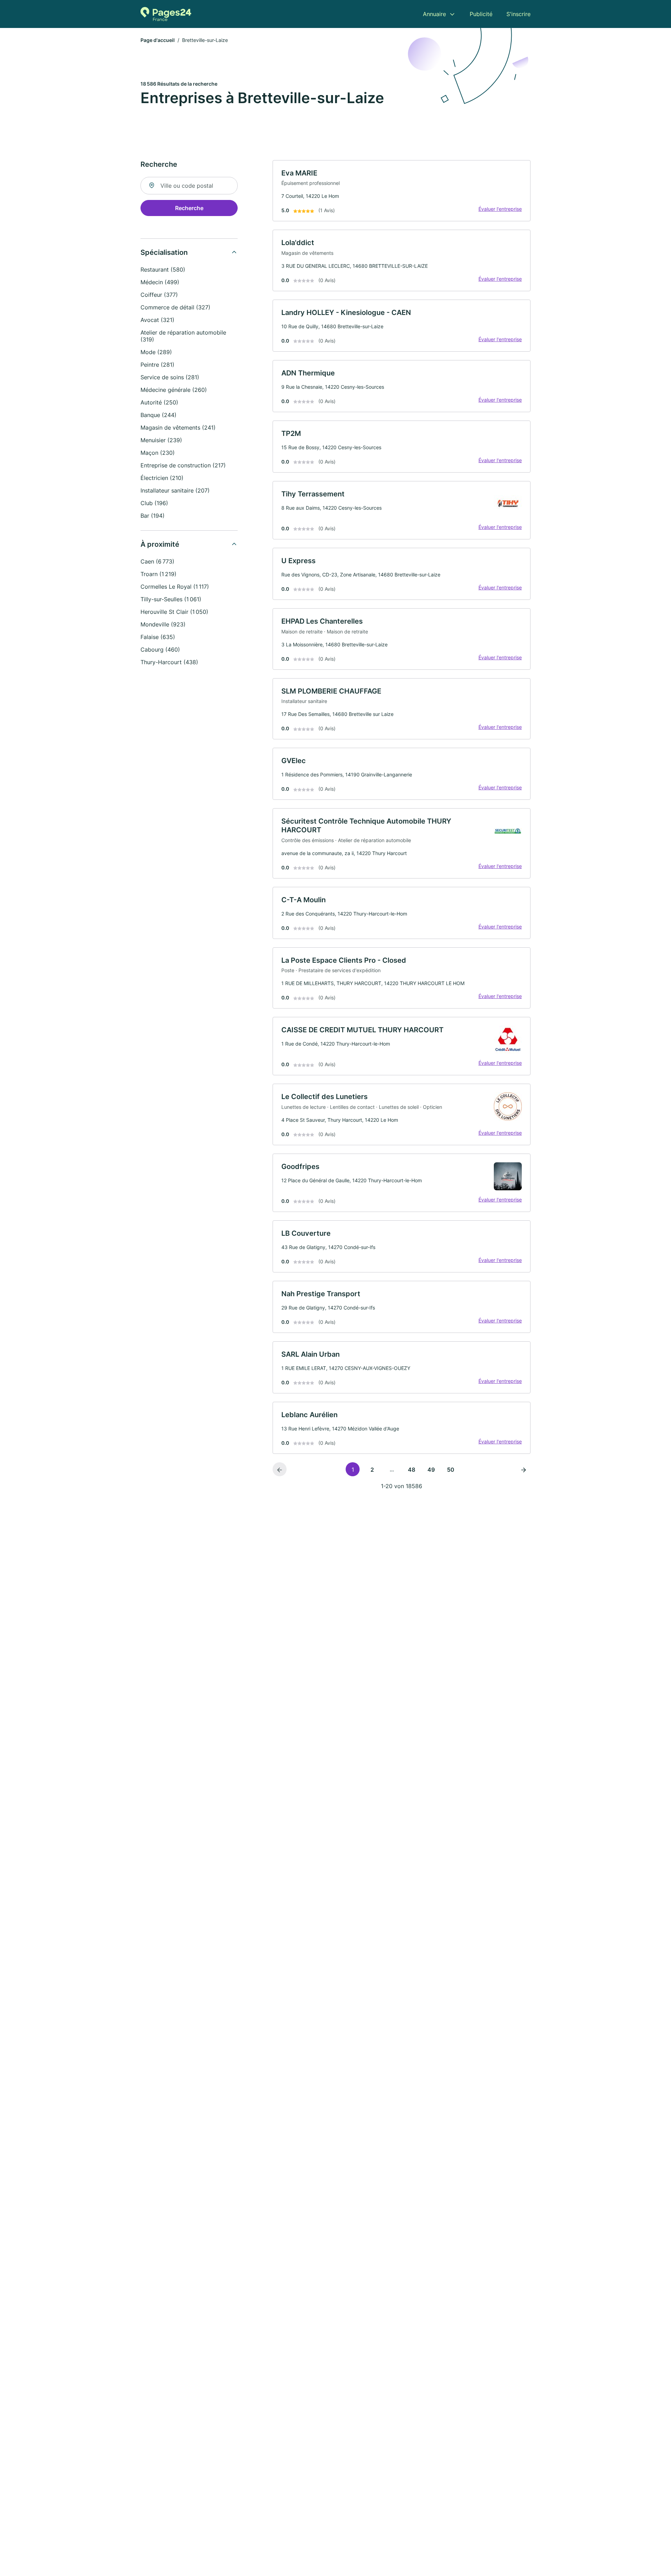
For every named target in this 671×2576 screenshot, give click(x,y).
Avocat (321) (157, 320)
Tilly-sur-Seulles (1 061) (171, 599)
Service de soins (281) (170, 377)
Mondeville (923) (163, 624)
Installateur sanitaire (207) (175, 490)
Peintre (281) (157, 365)
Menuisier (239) (161, 440)
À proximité (160, 544)
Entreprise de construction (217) (183, 465)
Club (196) (154, 503)
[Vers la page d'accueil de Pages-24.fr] (166, 14)
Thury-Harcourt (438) (169, 662)
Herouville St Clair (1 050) (174, 612)
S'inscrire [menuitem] (518, 14)
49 (431, 1470)
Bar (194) (153, 516)
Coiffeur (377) (159, 295)
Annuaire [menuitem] (434, 14)
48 (412, 1470)
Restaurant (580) (163, 270)
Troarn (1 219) (158, 574)
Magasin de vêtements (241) (178, 428)
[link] (402, 191)
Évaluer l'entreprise (500, 209)
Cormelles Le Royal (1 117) (175, 587)
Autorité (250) (159, 402)
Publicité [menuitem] (481, 14)
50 (451, 1470)
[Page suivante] (524, 1469)
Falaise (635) (158, 637)
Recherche (189, 208)
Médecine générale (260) (174, 390)
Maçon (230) (158, 453)
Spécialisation (164, 252)
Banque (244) (158, 415)
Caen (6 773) (157, 561)
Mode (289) (156, 352)
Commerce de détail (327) (175, 307)
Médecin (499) (160, 282)
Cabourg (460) (160, 650)
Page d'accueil (158, 40)
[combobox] (189, 186)
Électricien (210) (162, 478)
